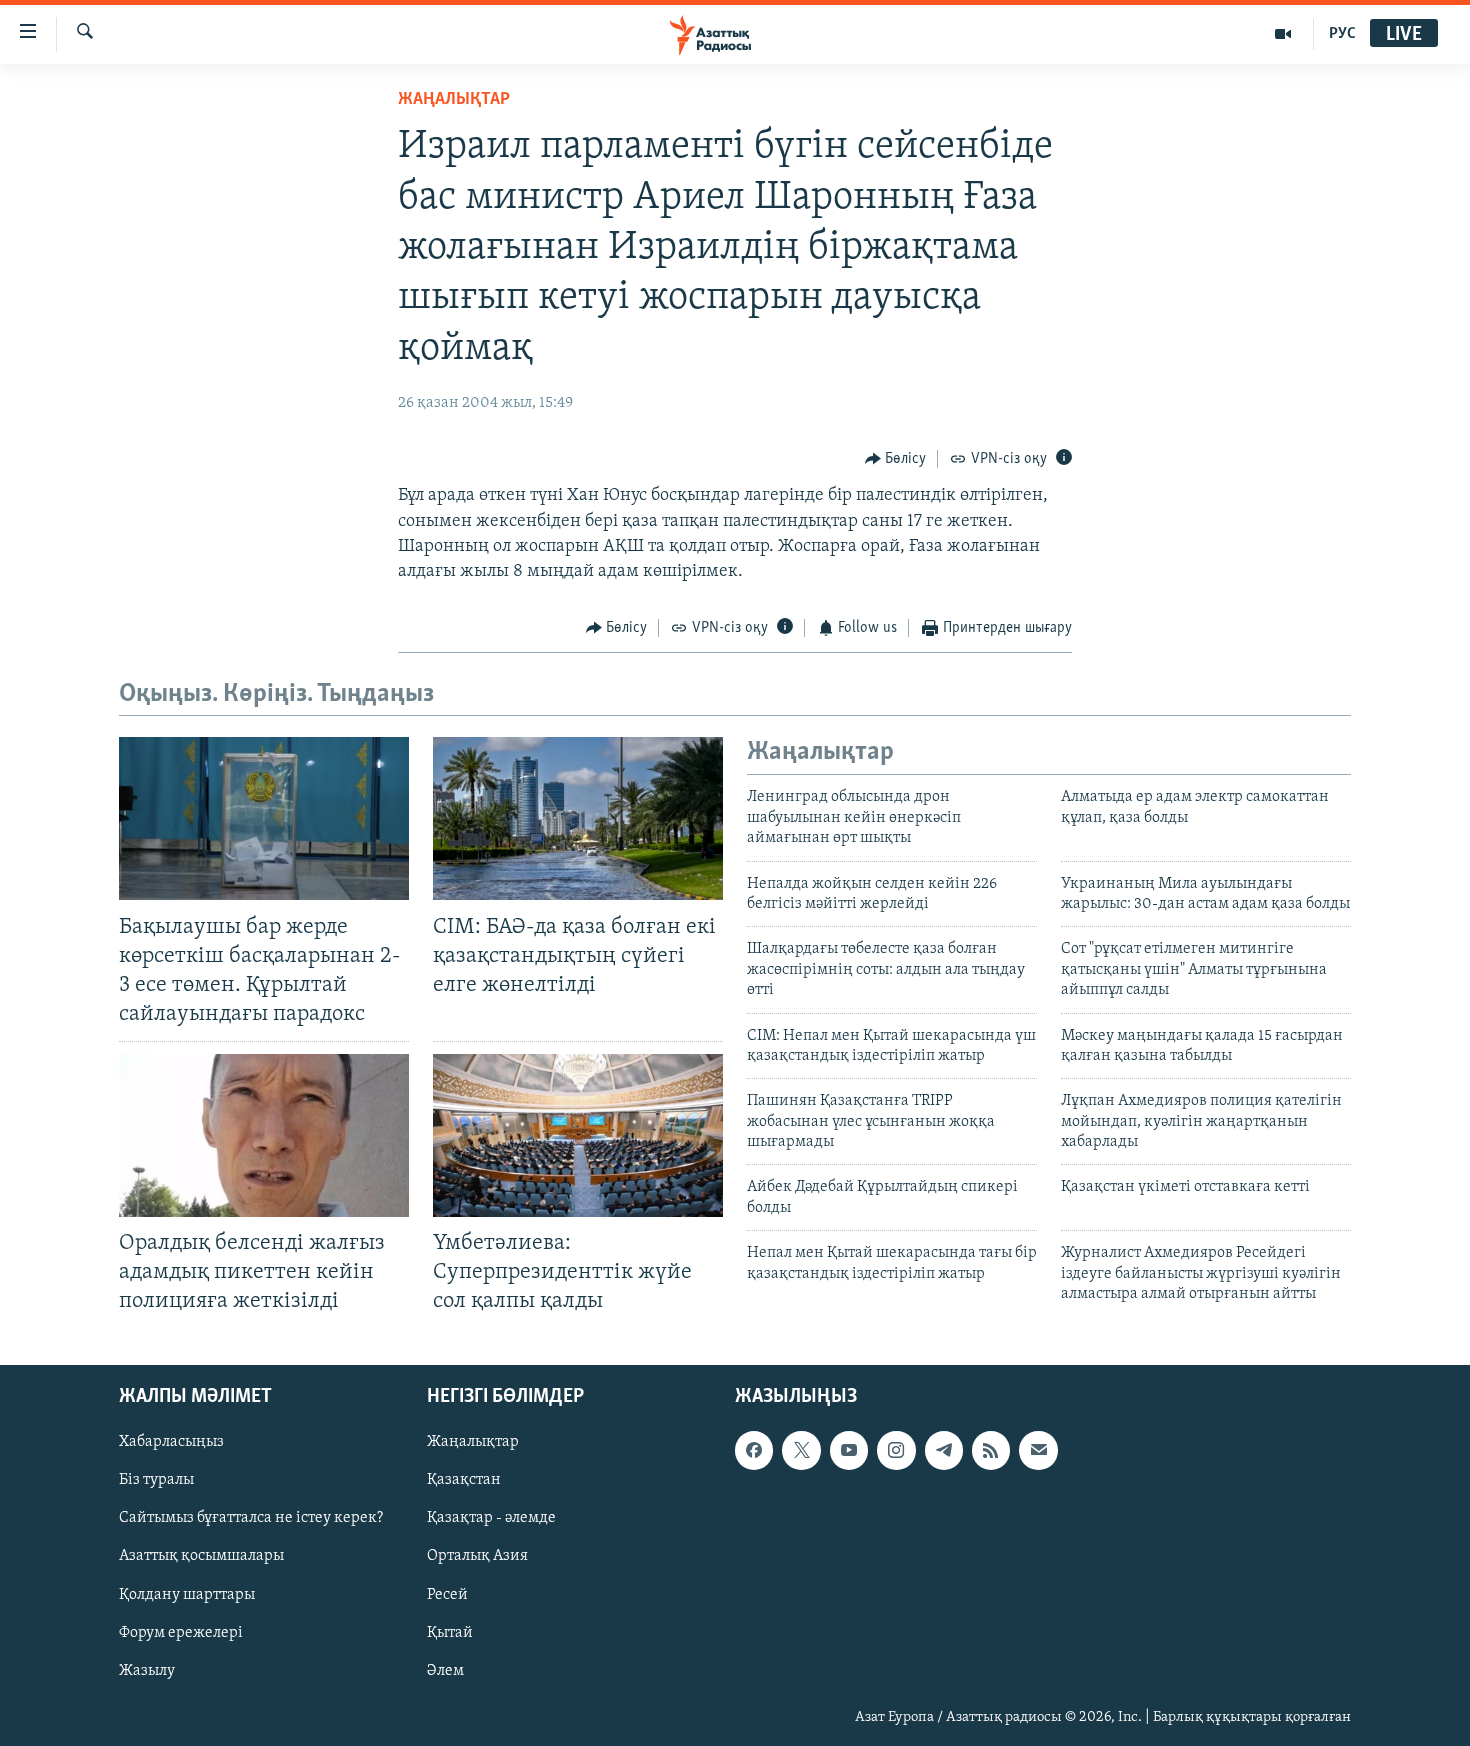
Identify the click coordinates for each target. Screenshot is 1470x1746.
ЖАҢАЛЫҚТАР (454, 100)
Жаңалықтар (473, 1442)
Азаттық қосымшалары (201, 1556)
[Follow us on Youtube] (849, 1450)
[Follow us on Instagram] (896, 1450)
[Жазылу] (1038, 1450)
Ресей (447, 1594)
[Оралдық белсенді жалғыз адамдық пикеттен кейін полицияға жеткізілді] (264, 1135)
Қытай (450, 1632)
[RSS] (991, 1450)
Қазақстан (464, 1480)
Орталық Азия (477, 1556)
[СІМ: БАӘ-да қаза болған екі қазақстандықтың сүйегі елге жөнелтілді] (578, 818)
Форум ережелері (181, 1632)
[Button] (896, 459)
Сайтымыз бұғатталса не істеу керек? (251, 1518)
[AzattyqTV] (1283, 34)
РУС (1342, 34)
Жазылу (147, 1670)
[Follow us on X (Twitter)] (801, 1450)
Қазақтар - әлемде (491, 1518)
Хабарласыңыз (171, 1442)
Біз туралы (156, 1480)
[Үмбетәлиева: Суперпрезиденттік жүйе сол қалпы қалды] (578, 1135)
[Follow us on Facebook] (754, 1450)
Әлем (445, 1670)
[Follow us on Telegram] (944, 1450)
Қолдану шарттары (187, 1594)
